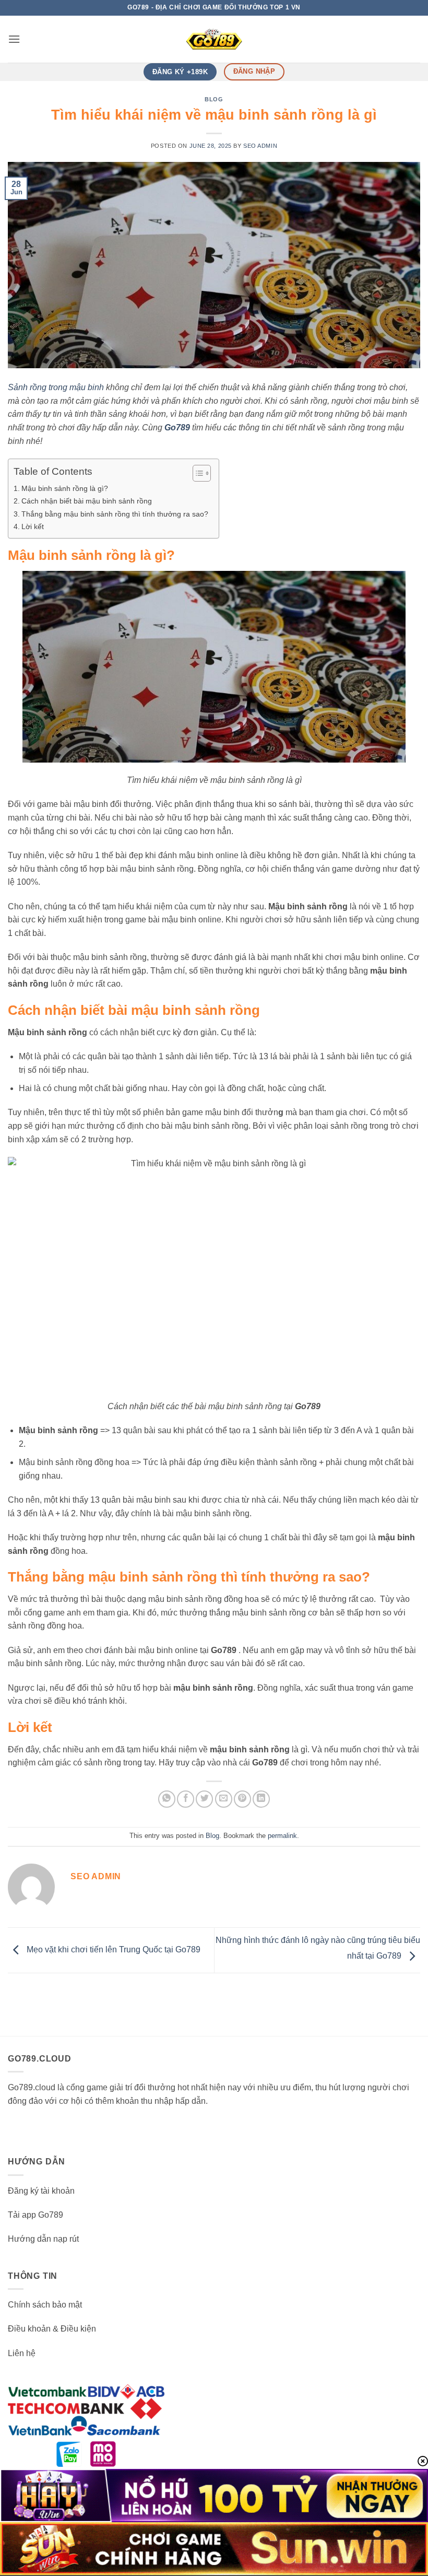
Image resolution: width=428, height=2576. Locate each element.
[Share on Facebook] (186, 1799)
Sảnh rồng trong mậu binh (56, 387)
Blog (214, 99)
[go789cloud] (214, 39)
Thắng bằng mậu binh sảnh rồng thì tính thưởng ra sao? (115, 514)
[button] (14, 39)
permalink (282, 1836)
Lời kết (33, 526)
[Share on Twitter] (204, 1799)
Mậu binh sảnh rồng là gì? (65, 488)
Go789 (177, 428)
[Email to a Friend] (224, 1799)
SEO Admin (260, 146)
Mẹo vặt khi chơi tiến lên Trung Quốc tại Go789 (112, 1949)
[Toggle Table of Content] (197, 473)
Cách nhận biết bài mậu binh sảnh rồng (87, 501)
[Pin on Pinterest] (242, 1799)
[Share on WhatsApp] (167, 1799)
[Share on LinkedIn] (261, 1799)
